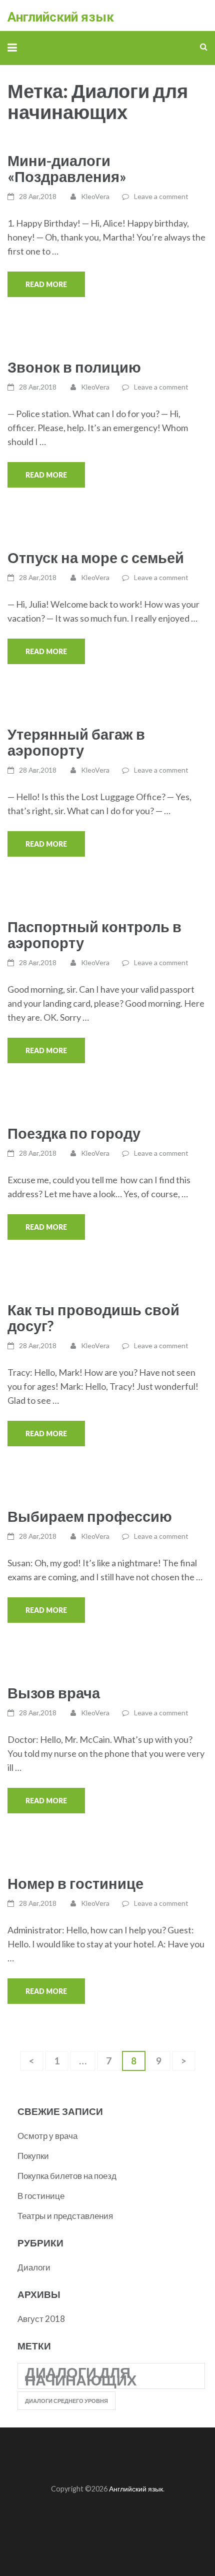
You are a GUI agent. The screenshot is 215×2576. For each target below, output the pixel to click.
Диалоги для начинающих (81, 2376)
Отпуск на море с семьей (96, 557)
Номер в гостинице (75, 1883)
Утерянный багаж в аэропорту (76, 742)
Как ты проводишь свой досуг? (93, 1318)
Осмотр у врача (47, 2136)
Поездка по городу (74, 1133)
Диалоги (34, 2267)
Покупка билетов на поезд (67, 2176)
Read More (46, 284)
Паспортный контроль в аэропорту (94, 934)
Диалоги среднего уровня (66, 2401)
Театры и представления (65, 2216)
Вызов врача (54, 1693)
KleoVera (95, 196)
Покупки (33, 2156)
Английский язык (61, 17)
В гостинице (41, 2196)
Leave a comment (161, 196)
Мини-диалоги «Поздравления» (67, 168)
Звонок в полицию (74, 367)
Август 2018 (41, 2319)
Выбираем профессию (90, 1516)
